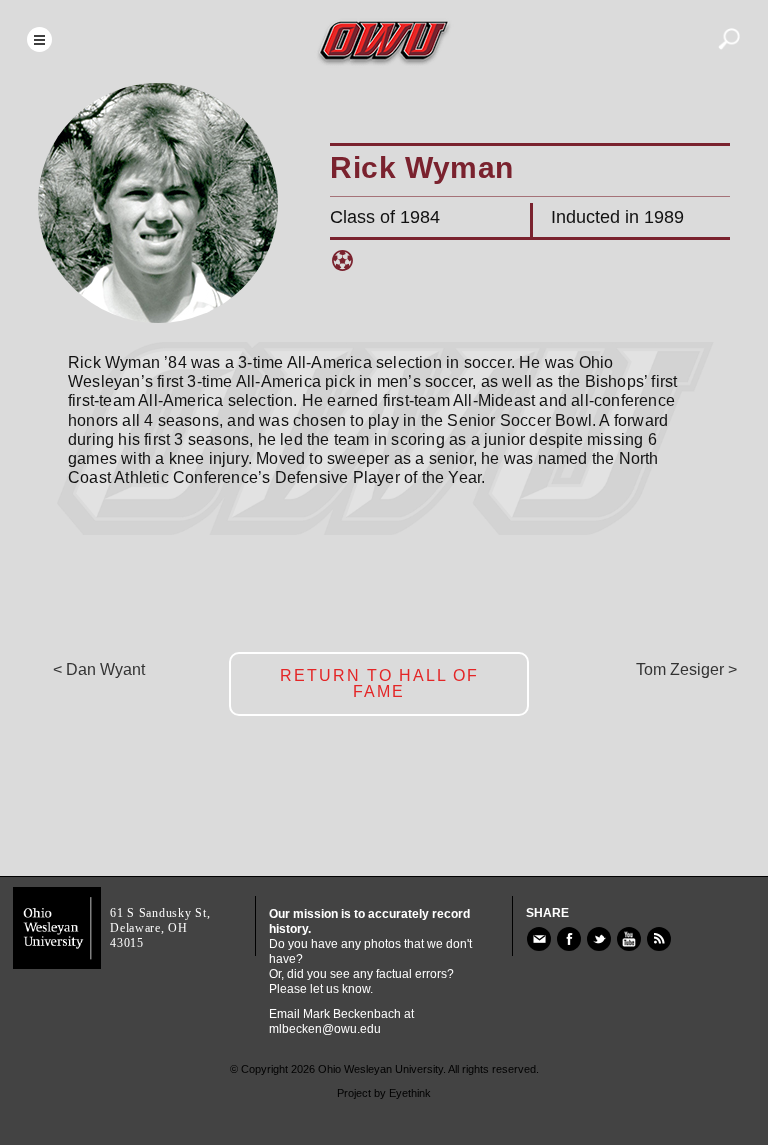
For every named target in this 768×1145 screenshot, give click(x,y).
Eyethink (410, 1093)
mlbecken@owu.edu (325, 1029)
